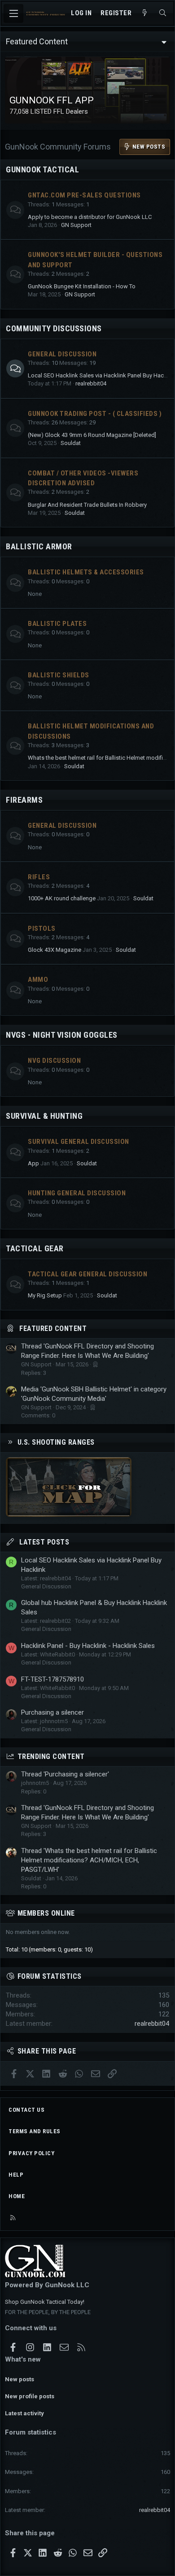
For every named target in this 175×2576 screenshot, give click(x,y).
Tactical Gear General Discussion (87, 1274)
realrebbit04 (91, 383)
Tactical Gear (35, 1248)
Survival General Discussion (79, 1142)
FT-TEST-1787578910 (52, 1679)
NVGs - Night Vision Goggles (62, 1035)
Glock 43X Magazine (55, 950)
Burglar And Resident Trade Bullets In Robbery (87, 505)
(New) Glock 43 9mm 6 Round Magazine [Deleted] (92, 435)
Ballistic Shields (59, 675)
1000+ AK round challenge (62, 898)
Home (17, 2196)
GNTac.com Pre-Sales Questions (84, 195)
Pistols (42, 929)
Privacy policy (31, 2153)
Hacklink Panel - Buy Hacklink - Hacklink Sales (88, 1646)
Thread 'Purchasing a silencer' (65, 1774)
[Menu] (13, 13)
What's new (23, 2359)
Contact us (26, 2110)
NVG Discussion (54, 1061)
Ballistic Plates (57, 624)
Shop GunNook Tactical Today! (45, 2302)
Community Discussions (54, 328)
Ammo (38, 980)
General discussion (62, 826)
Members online (46, 1913)
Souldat (71, 443)
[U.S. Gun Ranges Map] (69, 1515)
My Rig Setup (45, 1295)
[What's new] (145, 13)
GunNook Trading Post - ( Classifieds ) (95, 414)
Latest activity (24, 2413)
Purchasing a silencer (52, 1712)
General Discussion (62, 354)
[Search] (163, 13)
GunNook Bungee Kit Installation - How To (82, 286)
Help (16, 2175)
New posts (20, 2379)
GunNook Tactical (42, 169)
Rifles (39, 877)
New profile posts (30, 2396)
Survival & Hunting (44, 1116)
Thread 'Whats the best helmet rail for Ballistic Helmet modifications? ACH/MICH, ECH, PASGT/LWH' (89, 1860)
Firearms (24, 800)
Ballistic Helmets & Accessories (86, 572)
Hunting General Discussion (77, 1193)
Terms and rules (35, 2131)
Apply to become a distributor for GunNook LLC (90, 217)
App (33, 1163)
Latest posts (44, 1542)
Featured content (53, 1329)
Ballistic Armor (39, 546)
